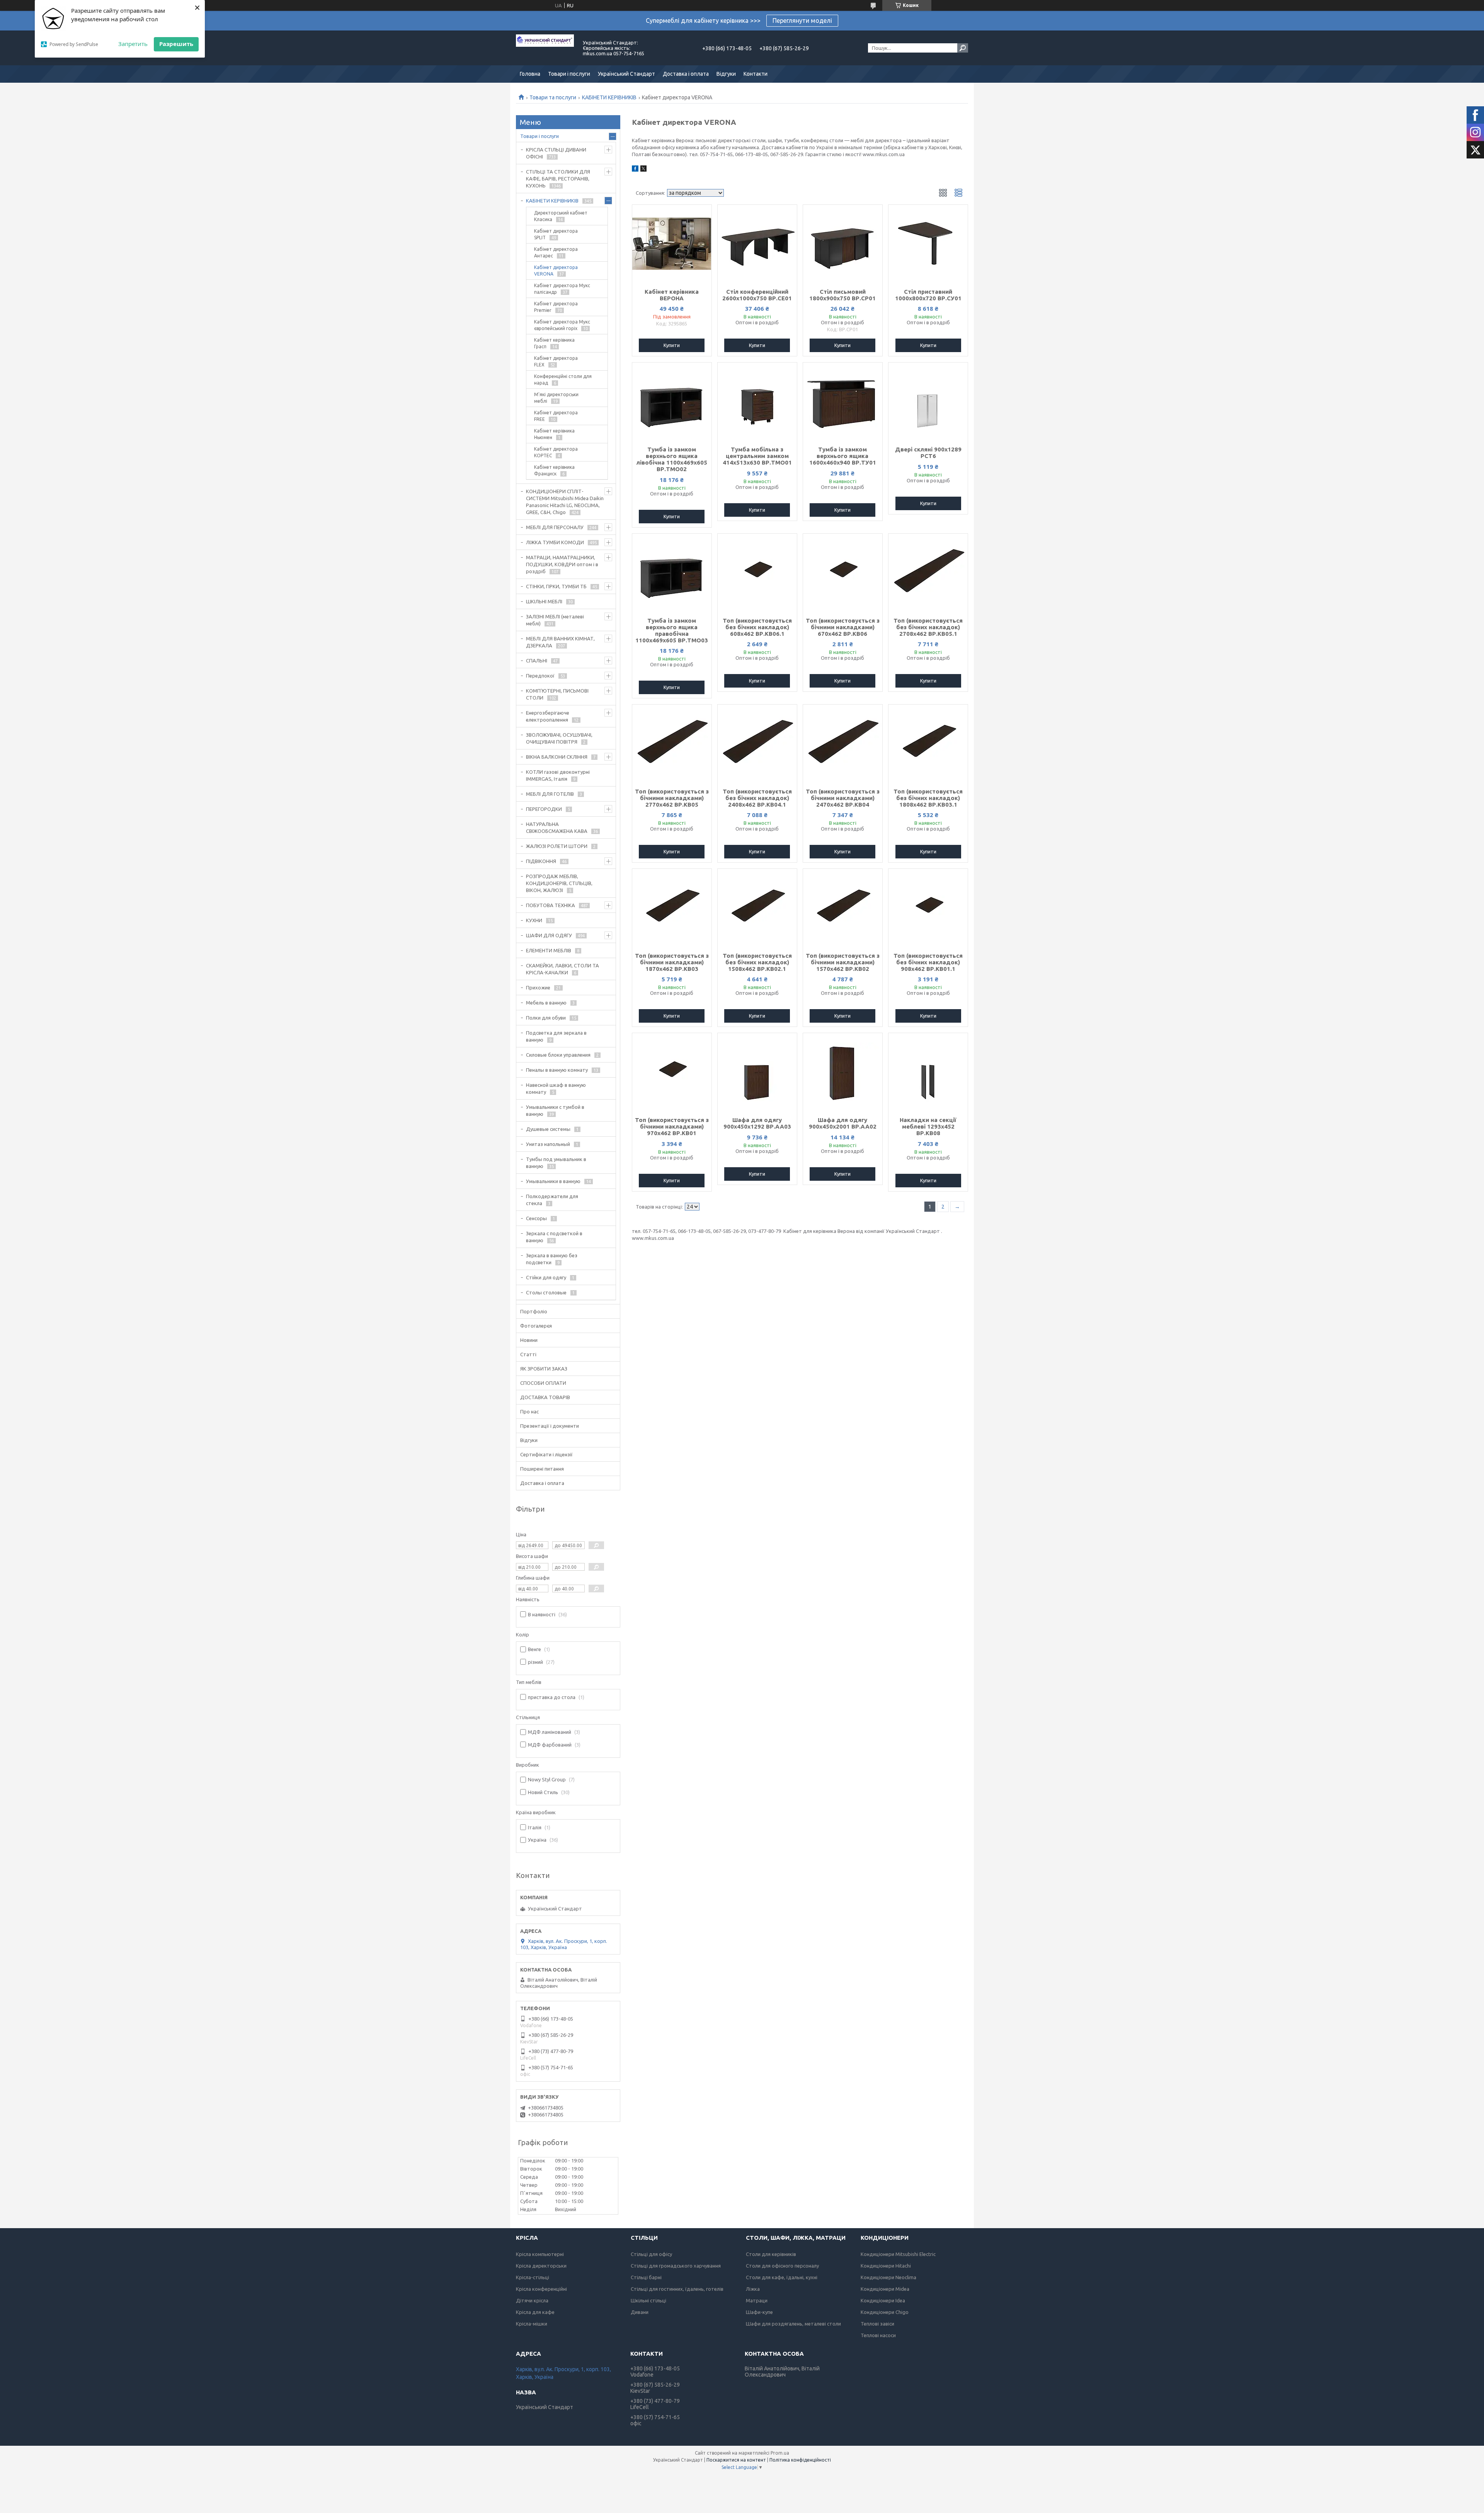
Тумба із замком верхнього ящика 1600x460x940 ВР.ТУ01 (843, 456)
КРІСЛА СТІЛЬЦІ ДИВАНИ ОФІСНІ (556, 153)
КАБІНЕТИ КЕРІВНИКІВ (609, 97)
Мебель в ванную (546, 1003)
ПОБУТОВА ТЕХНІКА (551, 905)
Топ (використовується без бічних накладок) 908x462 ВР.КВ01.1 (928, 962)
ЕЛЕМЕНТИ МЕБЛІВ (549, 950)
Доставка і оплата (686, 74)
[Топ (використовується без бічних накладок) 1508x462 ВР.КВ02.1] (757, 907)
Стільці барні (646, 2277)
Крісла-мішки (532, 2324)
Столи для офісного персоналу (782, 2266)
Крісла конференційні (541, 2289)
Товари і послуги (569, 74)
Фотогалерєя (536, 1326)
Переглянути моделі (802, 20)
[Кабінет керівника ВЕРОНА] (672, 243)
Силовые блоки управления (558, 1055)
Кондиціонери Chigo (885, 2312)
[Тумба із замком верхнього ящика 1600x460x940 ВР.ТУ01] (843, 401)
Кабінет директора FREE (556, 416)
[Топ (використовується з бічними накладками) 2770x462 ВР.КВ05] (672, 743)
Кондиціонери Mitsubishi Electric (898, 2254)
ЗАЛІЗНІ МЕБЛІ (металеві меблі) (555, 620)
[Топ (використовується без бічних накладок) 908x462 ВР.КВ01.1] (928, 907)
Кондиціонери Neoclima (888, 2277)
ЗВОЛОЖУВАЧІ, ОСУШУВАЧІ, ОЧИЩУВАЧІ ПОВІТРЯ (559, 738)
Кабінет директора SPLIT (556, 234)
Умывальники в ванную (553, 1181)
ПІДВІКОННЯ (541, 861)
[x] (643, 170)
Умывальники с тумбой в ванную (555, 1110)
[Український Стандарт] (545, 48)
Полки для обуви (546, 1018)
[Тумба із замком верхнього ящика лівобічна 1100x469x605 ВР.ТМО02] (672, 401)
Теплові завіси (877, 2324)
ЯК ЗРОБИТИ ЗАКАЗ (544, 1369)
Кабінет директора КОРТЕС (556, 452)
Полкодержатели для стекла (552, 1200)
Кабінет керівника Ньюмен (554, 434)
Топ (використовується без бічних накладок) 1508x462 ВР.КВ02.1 (757, 962)
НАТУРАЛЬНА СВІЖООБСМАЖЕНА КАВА (557, 827)
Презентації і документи (550, 1426)
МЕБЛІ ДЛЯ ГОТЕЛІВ (550, 794)
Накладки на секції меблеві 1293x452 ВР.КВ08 (928, 1126)
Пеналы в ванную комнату (557, 1070)
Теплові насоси (878, 2335)
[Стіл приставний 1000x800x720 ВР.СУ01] (928, 243)
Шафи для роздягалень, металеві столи (793, 2324)
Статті (528, 1354)
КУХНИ (534, 920)
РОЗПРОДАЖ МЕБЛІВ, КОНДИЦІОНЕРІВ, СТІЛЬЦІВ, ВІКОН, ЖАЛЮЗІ (559, 883)
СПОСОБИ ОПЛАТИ (543, 1383)
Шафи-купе (759, 2312)
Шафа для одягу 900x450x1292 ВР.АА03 (757, 1123)
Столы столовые (546, 1292)
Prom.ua (780, 2453)
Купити (672, 345)
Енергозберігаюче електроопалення (548, 716)
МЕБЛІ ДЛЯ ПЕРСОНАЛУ (555, 527)
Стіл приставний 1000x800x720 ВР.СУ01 (928, 295)
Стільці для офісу (651, 2254)
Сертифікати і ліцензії (546, 1454)
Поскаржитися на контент (736, 2460)
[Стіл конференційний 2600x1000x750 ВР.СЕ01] (757, 243)
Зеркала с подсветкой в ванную (554, 1237)
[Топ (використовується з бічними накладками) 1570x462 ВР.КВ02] (843, 907)
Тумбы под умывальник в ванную (556, 1163)
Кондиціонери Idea (883, 2300)
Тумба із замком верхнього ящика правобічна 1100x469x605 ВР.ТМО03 (672, 630)
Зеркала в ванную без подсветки (552, 1259)
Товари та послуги (553, 97)
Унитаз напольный (548, 1144)
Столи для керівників (771, 2254)
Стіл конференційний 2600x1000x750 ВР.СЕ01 (757, 295)
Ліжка (753, 2289)
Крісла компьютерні (540, 2254)
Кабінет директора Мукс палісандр (562, 289)
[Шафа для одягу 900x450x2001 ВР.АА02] (843, 1072)
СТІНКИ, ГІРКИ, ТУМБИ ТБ (556, 586)
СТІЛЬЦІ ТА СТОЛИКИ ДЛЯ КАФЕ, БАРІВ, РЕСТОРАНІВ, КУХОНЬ (558, 179)
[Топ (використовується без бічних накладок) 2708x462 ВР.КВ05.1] (928, 572)
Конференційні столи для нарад (563, 380)
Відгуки (726, 74)
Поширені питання (542, 1469)
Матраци (757, 2300)
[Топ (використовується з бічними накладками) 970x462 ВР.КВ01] (672, 1072)
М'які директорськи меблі (556, 398)
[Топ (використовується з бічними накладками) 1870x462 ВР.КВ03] (672, 907)
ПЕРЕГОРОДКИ (544, 809)
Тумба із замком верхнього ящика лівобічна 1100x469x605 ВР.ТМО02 (672, 459)
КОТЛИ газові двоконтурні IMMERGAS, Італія (558, 775)
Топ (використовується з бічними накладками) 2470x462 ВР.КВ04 (843, 798)
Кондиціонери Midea (885, 2289)
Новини (529, 1340)
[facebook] (635, 170)
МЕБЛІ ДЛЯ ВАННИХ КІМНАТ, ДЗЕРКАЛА (560, 642)
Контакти (756, 74)
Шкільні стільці (648, 2300)
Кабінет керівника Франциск (554, 470)
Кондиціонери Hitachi (886, 2266)
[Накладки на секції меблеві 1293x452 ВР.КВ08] (928, 1072)
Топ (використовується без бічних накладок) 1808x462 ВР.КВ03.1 (928, 798)
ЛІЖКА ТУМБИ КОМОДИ (555, 542)
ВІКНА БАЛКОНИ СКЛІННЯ (557, 757)
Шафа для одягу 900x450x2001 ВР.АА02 (843, 1123)
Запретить (133, 44)
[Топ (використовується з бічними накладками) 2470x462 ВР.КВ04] (843, 743)
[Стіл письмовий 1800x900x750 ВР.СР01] (843, 243)
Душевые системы (548, 1129)
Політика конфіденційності (800, 2460)
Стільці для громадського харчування (676, 2266)
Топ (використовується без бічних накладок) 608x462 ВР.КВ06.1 (757, 627)
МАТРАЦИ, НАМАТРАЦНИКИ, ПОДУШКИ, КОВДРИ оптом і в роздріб (562, 564)
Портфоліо (534, 1311)
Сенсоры (536, 1218)
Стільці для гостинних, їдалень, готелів (677, 2289)
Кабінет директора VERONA (556, 271)
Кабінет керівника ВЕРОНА (672, 295)
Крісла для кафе (535, 2312)
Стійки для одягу (546, 1277)
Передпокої (540, 676)
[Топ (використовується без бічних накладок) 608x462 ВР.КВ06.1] (757, 572)
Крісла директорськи (541, 2266)
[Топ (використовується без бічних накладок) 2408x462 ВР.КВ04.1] (757, 743)
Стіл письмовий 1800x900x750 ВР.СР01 (842, 295)
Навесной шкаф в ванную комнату (556, 1088)
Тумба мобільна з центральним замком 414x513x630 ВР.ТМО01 (757, 456)
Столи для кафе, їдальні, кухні (782, 2277)
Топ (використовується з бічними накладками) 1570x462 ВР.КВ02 (843, 962)
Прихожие (538, 987)
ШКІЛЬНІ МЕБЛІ (544, 601)
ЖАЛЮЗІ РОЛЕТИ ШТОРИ (557, 846)
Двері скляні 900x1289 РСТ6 (928, 453)
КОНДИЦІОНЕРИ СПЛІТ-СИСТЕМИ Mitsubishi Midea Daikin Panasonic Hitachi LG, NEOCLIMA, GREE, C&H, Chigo (565, 502)
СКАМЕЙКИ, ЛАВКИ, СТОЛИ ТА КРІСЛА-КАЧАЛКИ (562, 969)
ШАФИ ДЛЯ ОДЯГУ (549, 935)
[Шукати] (963, 48)
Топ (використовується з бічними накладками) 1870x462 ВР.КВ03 (672, 962)
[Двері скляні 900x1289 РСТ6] (928, 401)
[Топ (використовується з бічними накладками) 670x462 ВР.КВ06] (843, 572)
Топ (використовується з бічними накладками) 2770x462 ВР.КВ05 (672, 798)
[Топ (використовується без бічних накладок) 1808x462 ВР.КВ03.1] (928, 743)
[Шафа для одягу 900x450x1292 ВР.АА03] (757, 1072)
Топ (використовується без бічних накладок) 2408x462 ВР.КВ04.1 (757, 798)
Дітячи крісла (532, 2300)
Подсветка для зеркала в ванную (556, 1036)
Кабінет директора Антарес (556, 252)
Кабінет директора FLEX (556, 361)
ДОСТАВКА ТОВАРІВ (545, 1397)
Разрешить (176, 44)
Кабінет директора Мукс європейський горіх (562, 325)
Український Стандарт (626, 74)
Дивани (640, 2312)
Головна (530, 74)
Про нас (529, 1411)
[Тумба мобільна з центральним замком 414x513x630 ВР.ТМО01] (757, 401)
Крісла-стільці (533, 2277)
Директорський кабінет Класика (561, 216)
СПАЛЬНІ (537, 661)
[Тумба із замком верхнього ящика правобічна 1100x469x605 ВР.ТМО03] (672, 572)
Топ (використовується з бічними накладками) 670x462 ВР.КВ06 (843, 627)
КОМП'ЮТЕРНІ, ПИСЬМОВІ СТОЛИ (557, 694)
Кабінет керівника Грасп (554, 343)
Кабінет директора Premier (556, 307)
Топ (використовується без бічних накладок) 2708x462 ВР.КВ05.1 (928, 627)
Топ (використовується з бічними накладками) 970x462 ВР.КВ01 (672, 1126)
